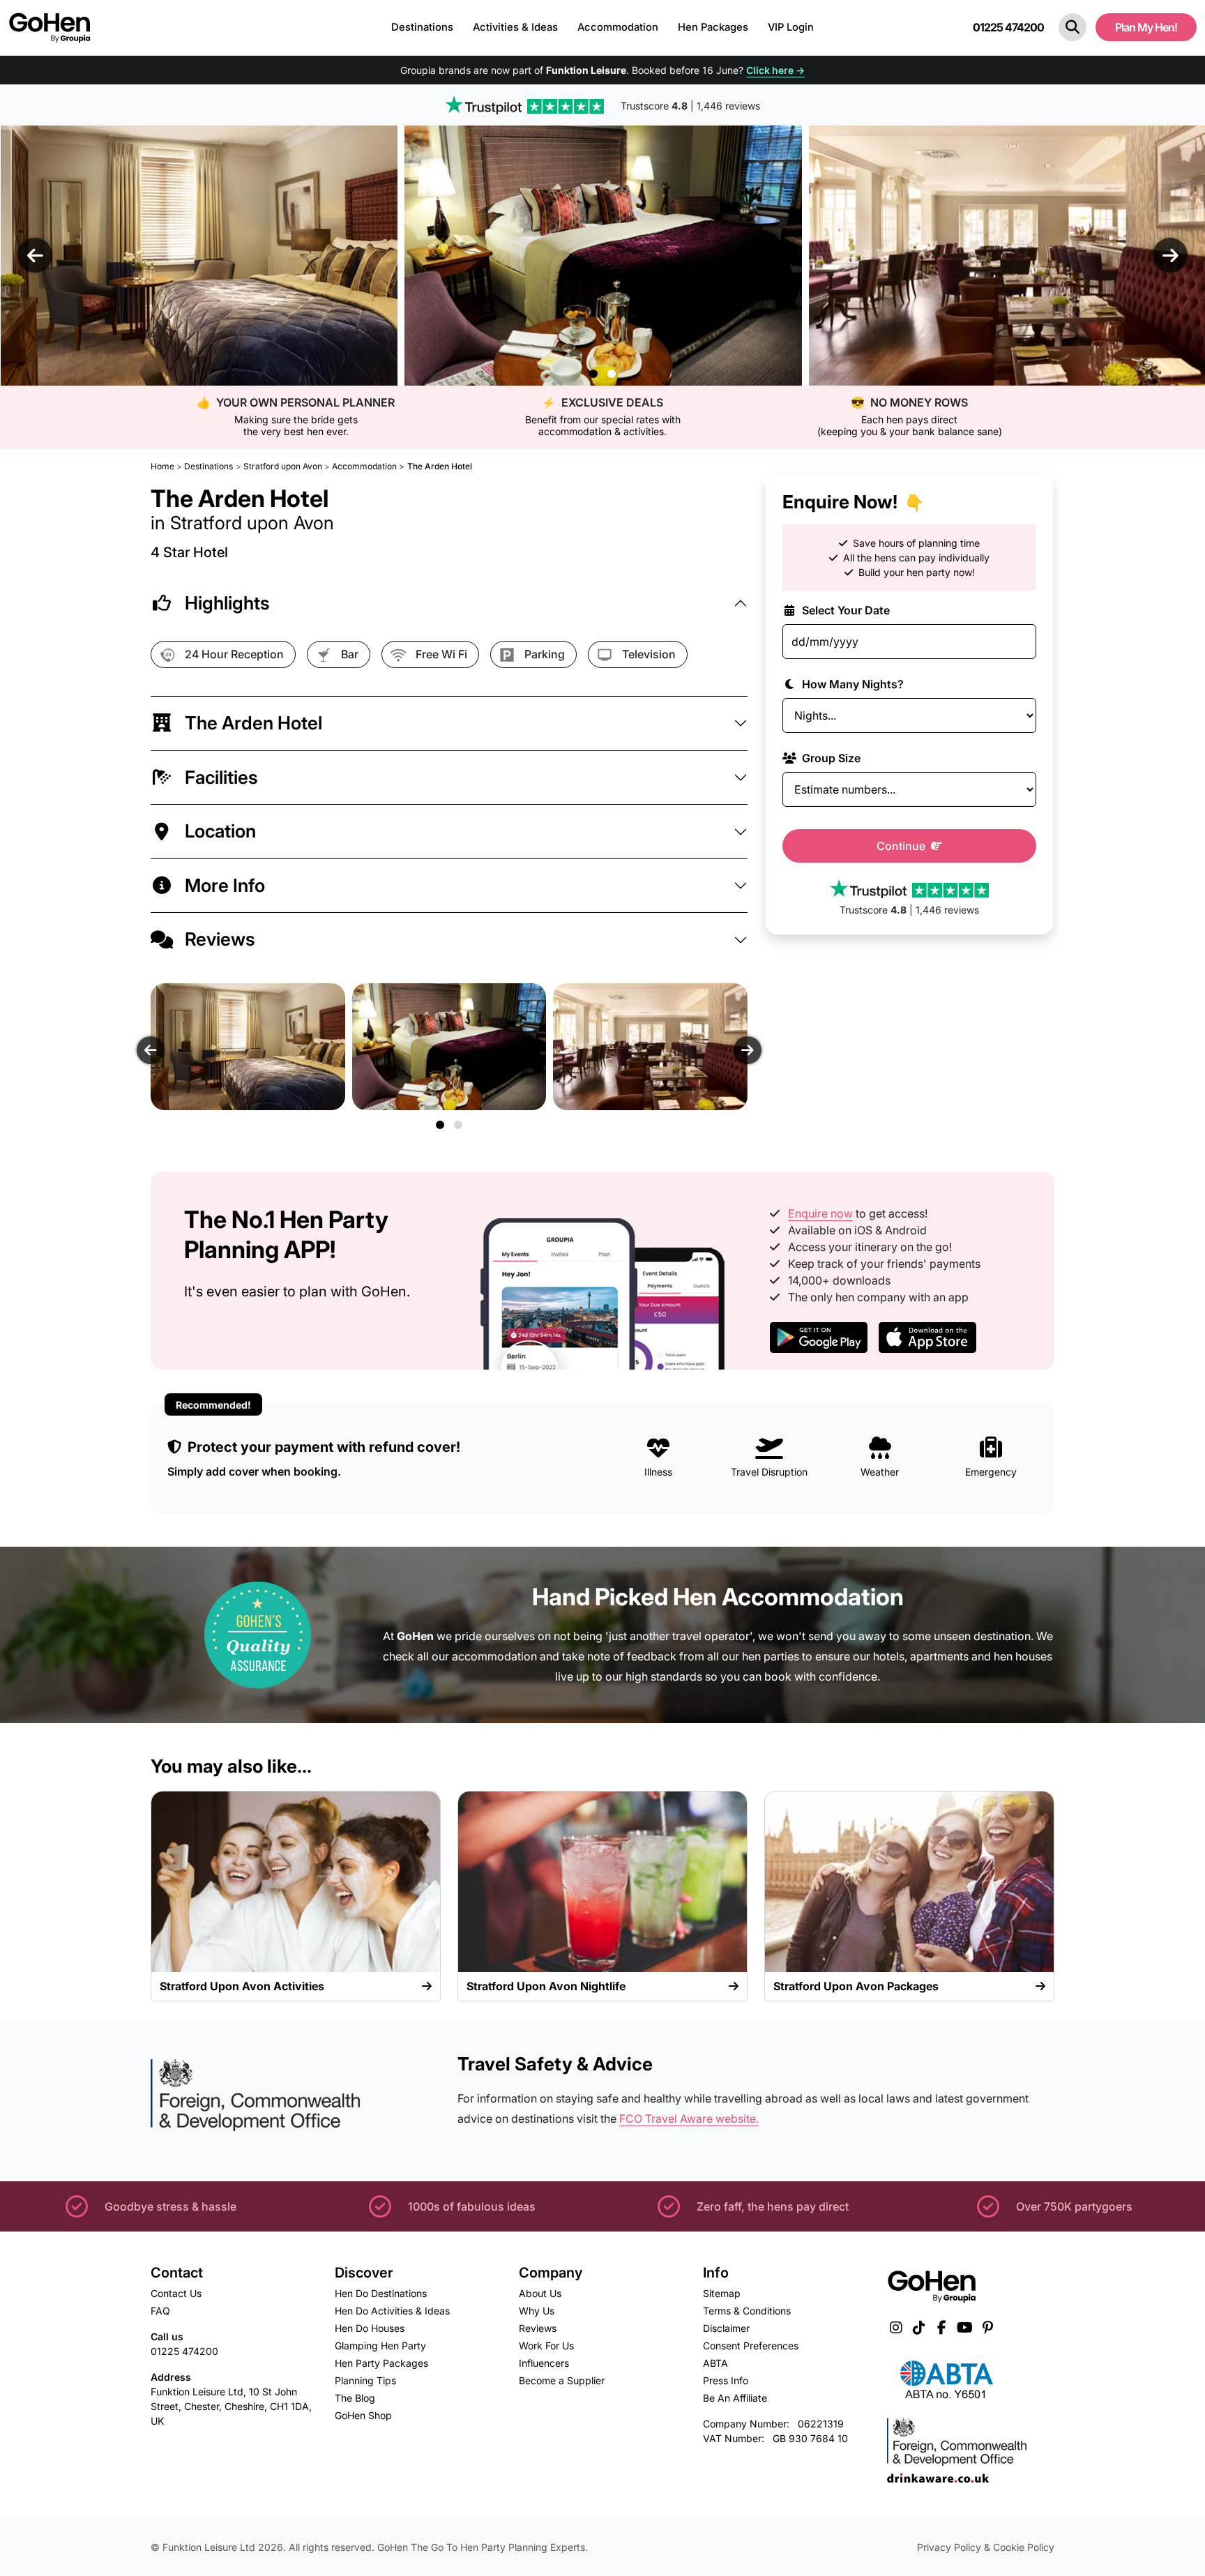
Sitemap (722, 2293)
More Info (225, 885)
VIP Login (791, 27)
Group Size (830, 758)
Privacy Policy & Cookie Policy (986, 2547)
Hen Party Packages (381, 2363)
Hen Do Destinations (381, 2293)
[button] (1073, 27)
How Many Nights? (851, 684)
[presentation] (35, 255)
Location (220, 831)
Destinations (422, 27)
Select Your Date (844, 610)
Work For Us (546, 2346)
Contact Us (176, 2293)
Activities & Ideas (515, 27)
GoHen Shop (363, 2415)
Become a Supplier (562, 2380)
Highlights (227, 603)
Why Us (537, 2311)
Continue (902, 846)
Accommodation (618, 27)
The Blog (355, 2398)
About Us (540, 2293)
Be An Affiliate (735, 2398)
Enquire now (820, 1213)
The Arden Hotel (253, 723)
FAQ (160, 2311)
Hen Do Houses (370, 2328)
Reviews (220, 939)
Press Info (726, 2380)
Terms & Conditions (747, 2311)
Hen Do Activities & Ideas (392, 2311)
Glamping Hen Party (380, 2346)
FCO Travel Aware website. (689, 2119)
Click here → (775, 70)
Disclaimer (726, 2328)
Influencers (544, 2363)
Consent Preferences (751, 2346)
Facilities (221, 777)
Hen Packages (713, 27)
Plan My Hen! (1146, 27)
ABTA (715, 2363)
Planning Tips (365, 2380)
